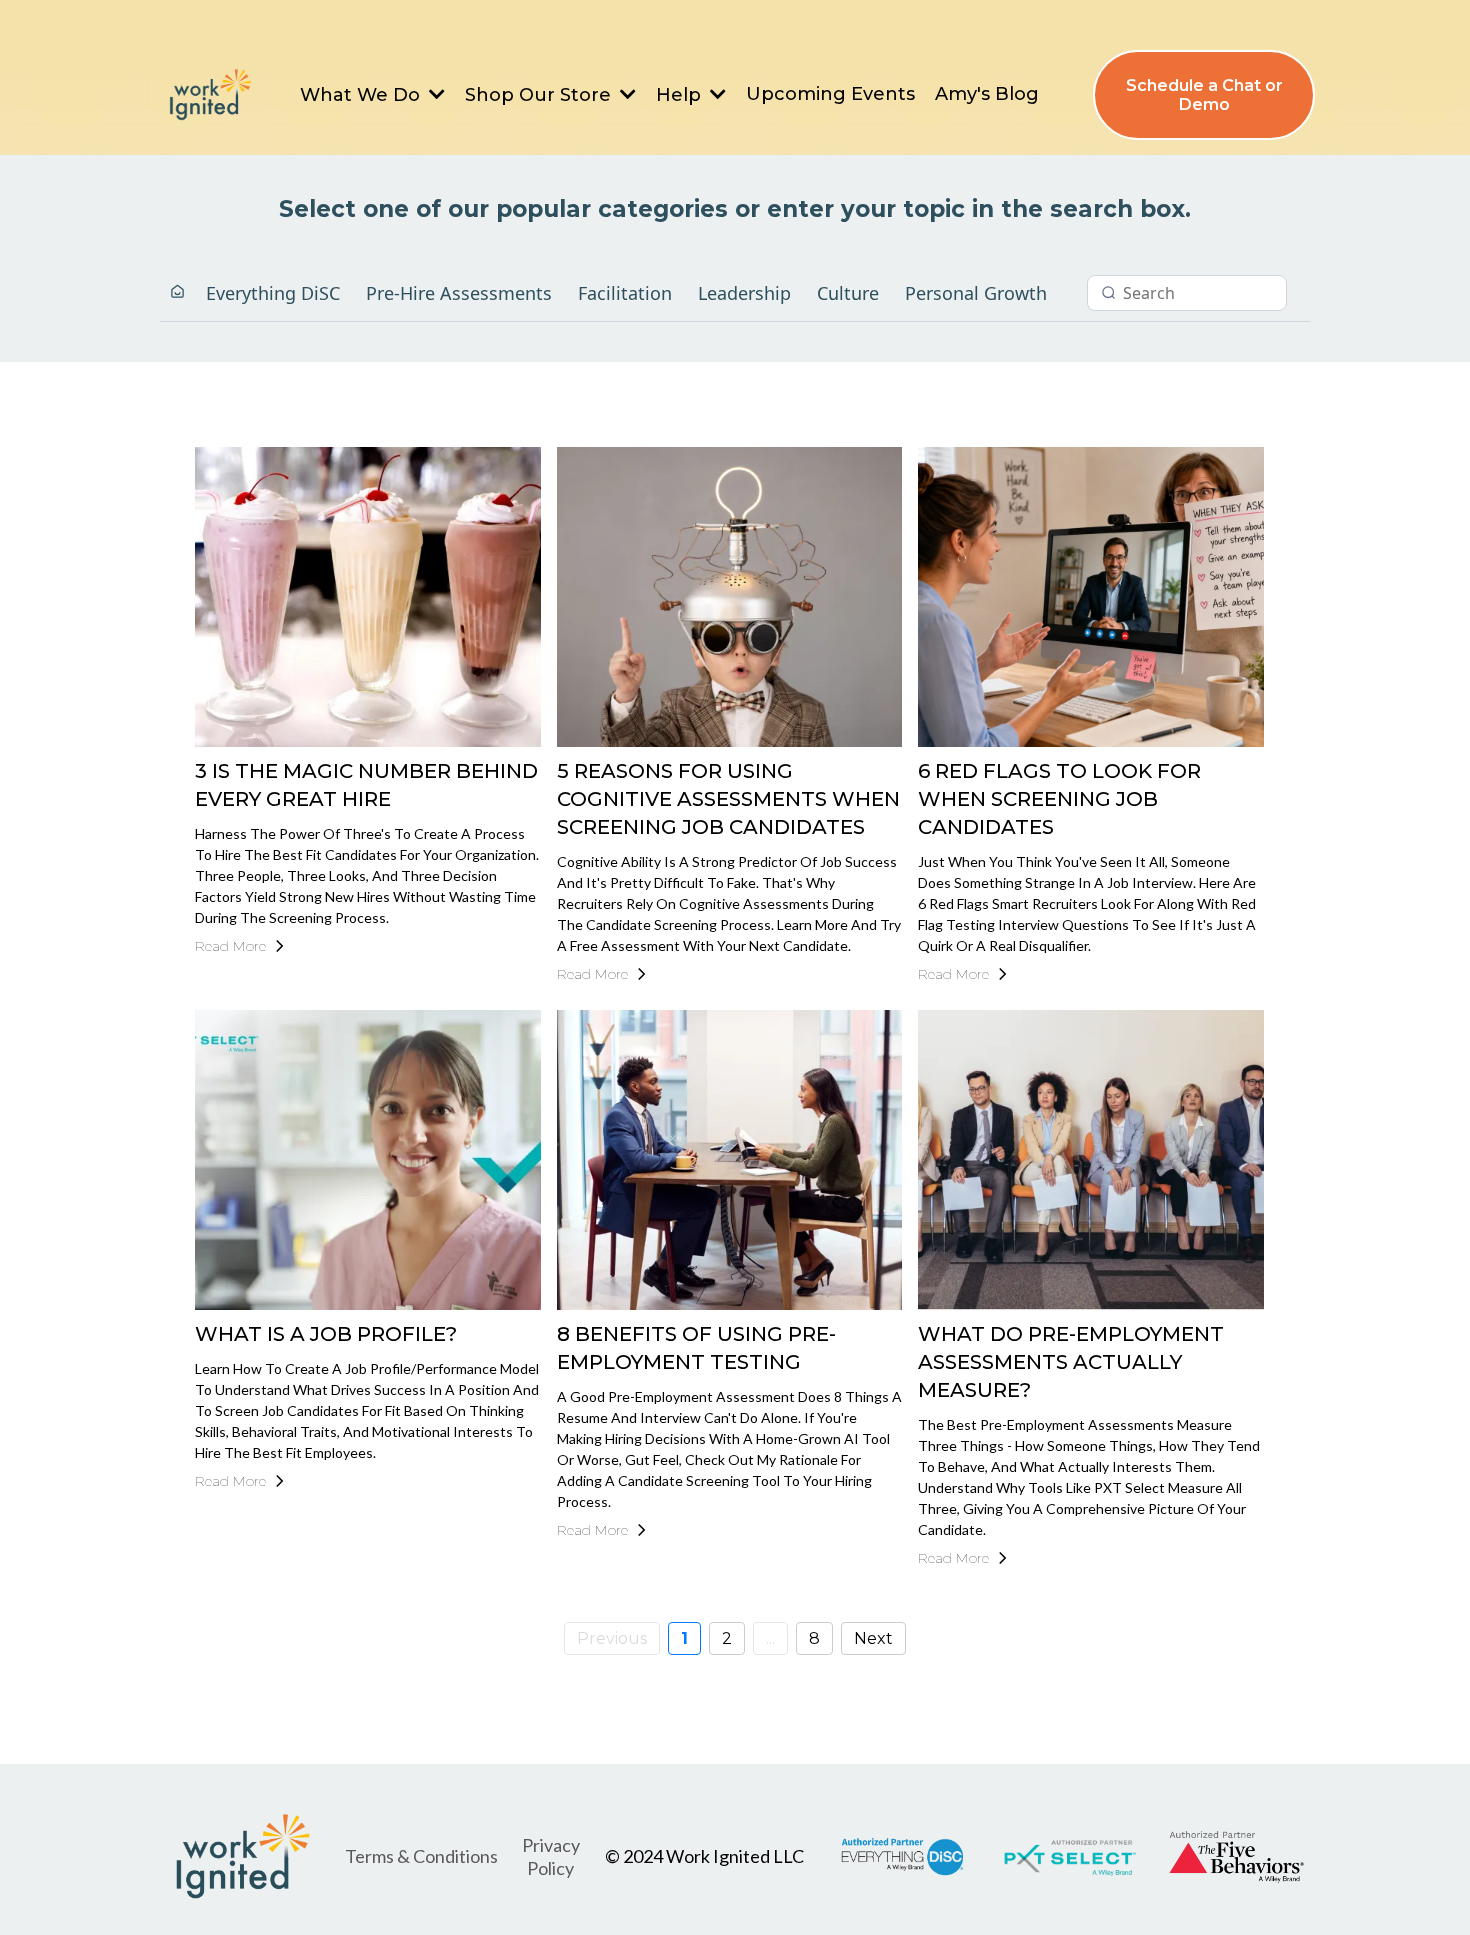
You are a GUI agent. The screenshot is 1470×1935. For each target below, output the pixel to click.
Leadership (744, 293)
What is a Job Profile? (326, 1334)
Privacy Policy (551, 1856)
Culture (848, 293)
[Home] (177, 292)
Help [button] (681, 95)
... (770, 1638)
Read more (230, 946)
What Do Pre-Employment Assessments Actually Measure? (1071, 1362)
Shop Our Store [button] (540, 95)
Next (873, 1638)
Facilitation (625, 293)
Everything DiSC (273, 293)
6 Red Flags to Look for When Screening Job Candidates (1059, 799)
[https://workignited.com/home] (209, 95)
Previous (612, 1638)
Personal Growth (976, 293)
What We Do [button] (362, 95)
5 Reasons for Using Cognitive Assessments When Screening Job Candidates (728, 799)
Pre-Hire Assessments (459, 293)
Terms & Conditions (421, 1856)
